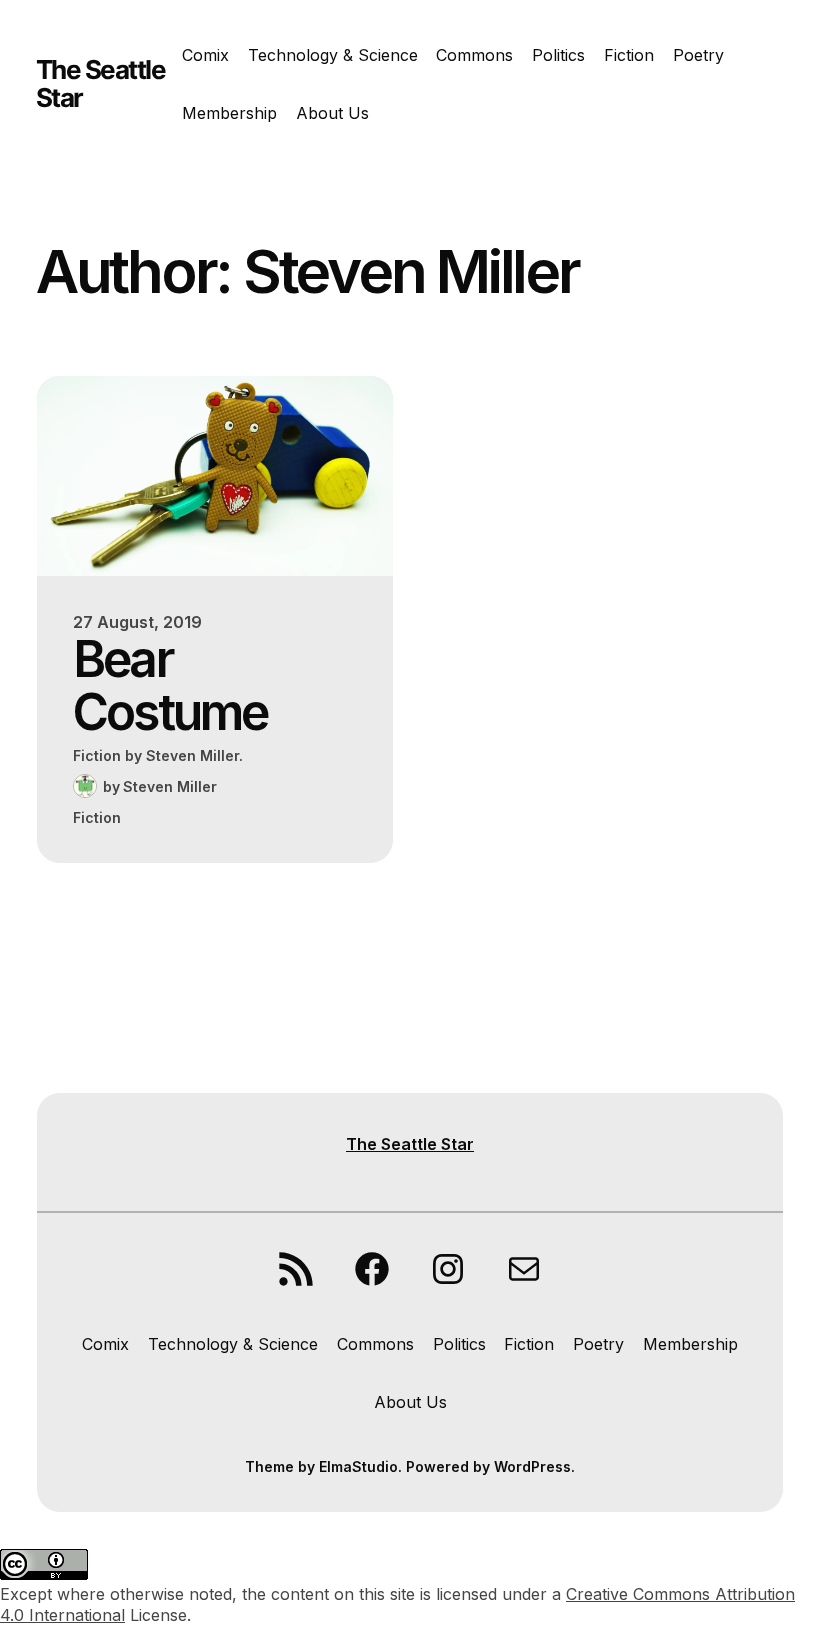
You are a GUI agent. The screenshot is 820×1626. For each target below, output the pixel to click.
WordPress (532, 1466)
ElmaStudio (358, 1466)
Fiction (97, 817)
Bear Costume (170, 685)
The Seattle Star (101, 83)
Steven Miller (170, 786)
